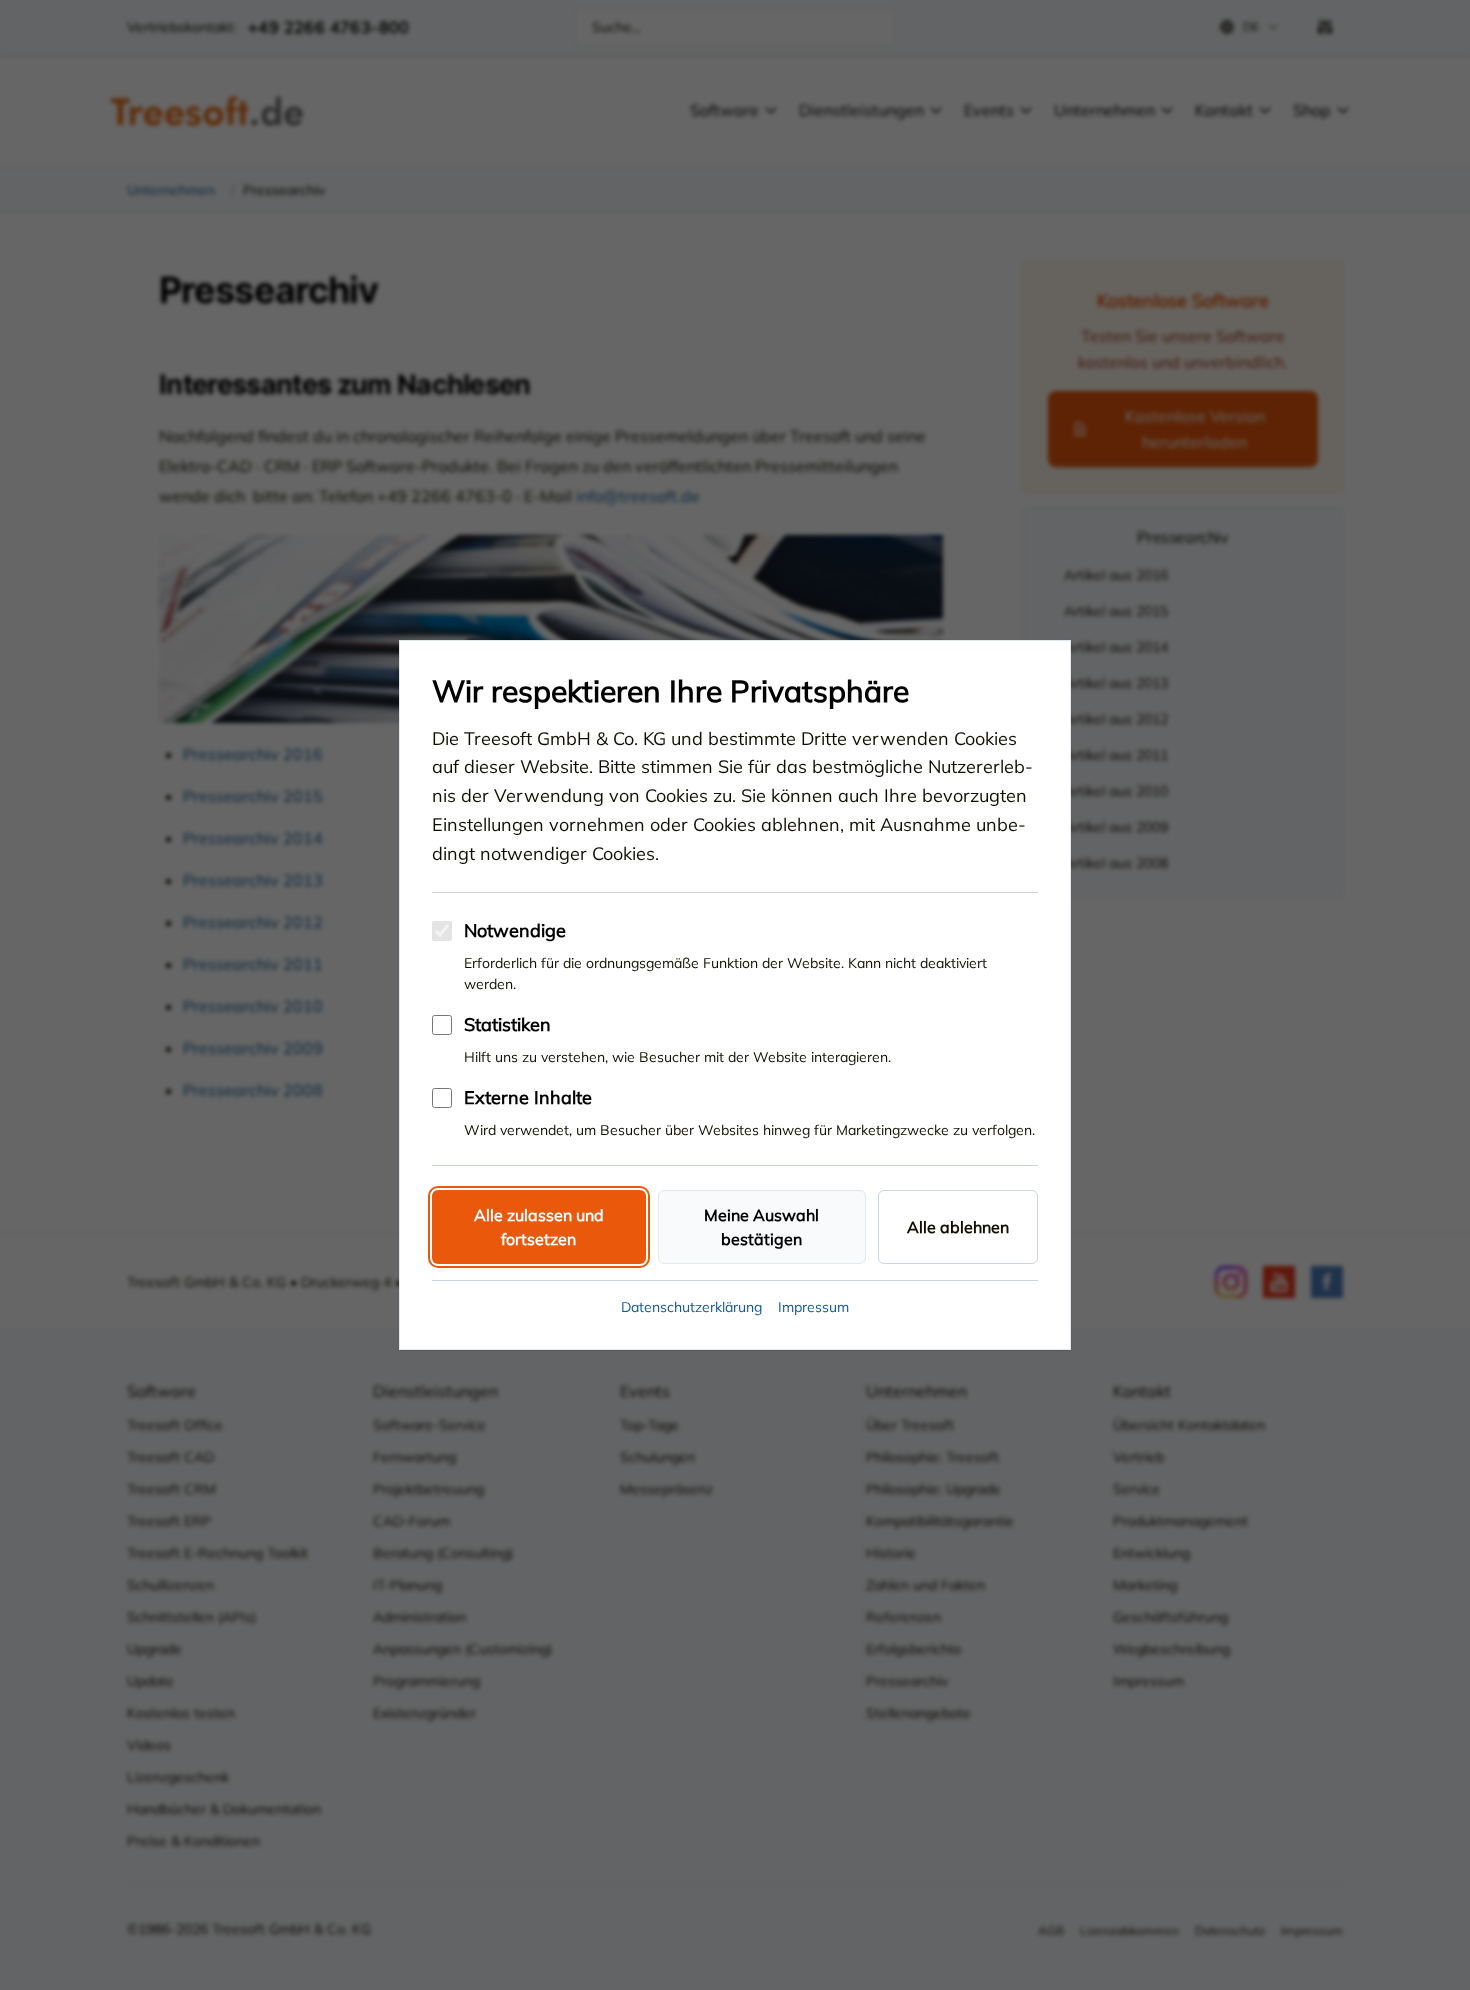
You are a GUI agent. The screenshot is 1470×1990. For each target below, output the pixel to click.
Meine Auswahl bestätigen (761, 1227)
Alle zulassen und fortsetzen (539, 1227)
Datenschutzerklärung (691, 1307)
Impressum (813, 1307)
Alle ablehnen (958, 1227)
